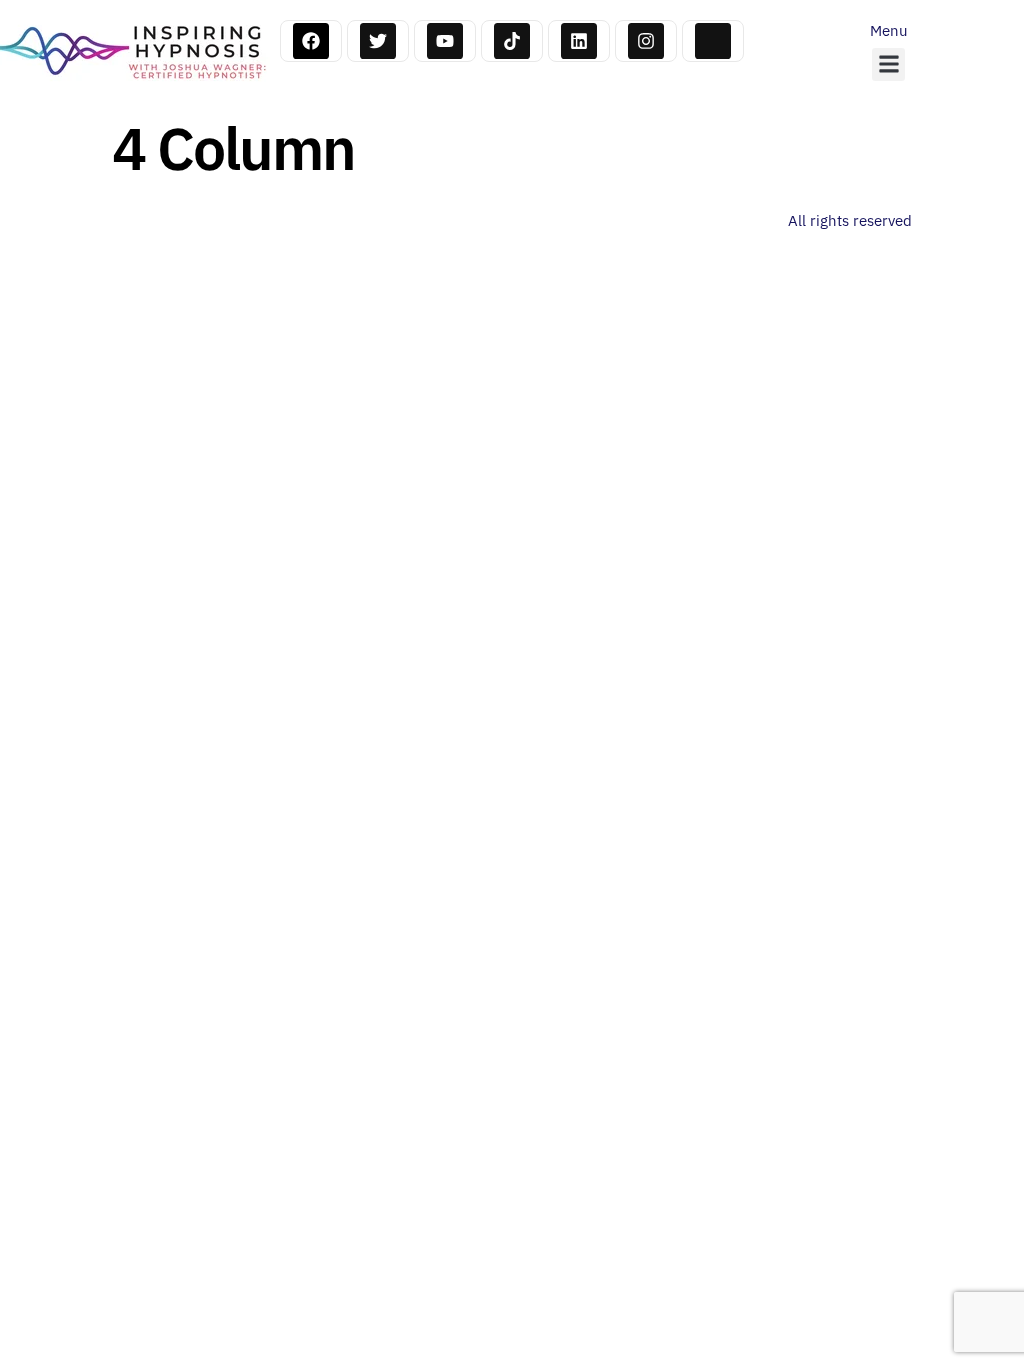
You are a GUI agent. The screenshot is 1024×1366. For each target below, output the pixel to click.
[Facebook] (311, 41)
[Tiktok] (512, 41)
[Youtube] (445, 41)
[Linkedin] (579, 41)
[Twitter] (378, 41)
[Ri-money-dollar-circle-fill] (713, 41)
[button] (888, 64)
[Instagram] (646, 41)
